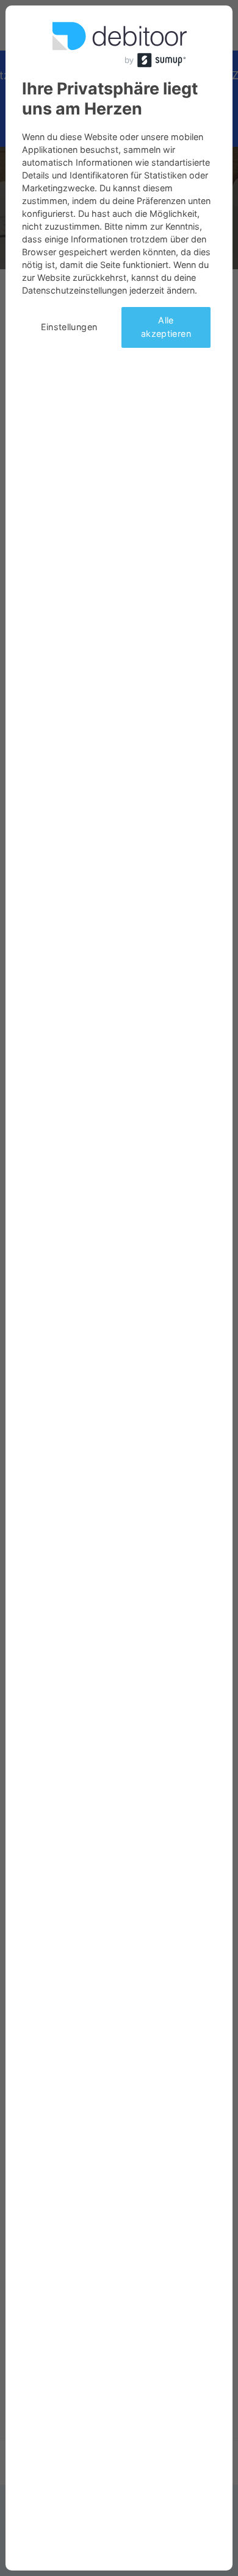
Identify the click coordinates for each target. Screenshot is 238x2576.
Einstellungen (69, 327)
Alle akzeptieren (166, 327)
